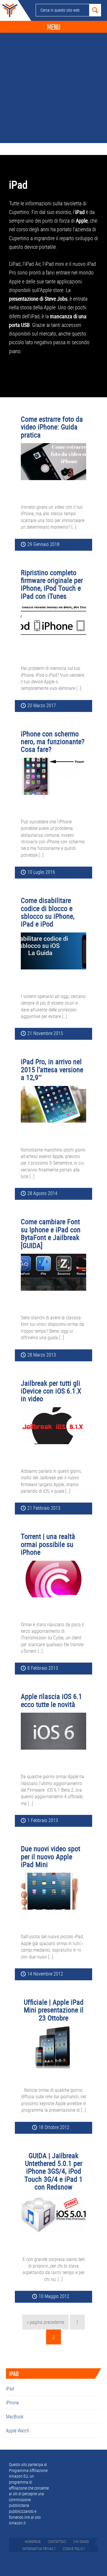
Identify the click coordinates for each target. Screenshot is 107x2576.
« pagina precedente (45, 2324)
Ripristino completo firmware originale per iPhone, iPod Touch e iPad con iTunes (52, 584)
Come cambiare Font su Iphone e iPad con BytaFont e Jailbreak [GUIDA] (51, 1233)
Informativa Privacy (39, 2549)
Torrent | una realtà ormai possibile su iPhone (48, 1544)
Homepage (33, 2541)
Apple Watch (18, 2431)
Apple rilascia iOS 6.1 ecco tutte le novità (51, 1700)
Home (9, 10)
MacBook (15, 2417)
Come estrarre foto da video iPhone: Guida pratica (52, 427)
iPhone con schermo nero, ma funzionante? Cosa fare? (53, 742)
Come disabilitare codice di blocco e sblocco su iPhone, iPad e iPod (48, 912)
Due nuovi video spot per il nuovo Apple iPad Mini (51, 1856)
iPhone (12, 2403)
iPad (10, 2389)
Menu (54, 27)
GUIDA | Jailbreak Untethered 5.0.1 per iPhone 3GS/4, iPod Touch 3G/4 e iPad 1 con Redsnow (53, 2171)
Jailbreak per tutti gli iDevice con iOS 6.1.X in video (51, 1391)
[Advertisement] (53, 86)
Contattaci (57, 2541)
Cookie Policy (74, 2549)
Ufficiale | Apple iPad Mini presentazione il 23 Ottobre (54, 2010)
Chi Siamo (81, 2541)
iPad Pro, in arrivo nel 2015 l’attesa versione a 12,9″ (52, 1069)
